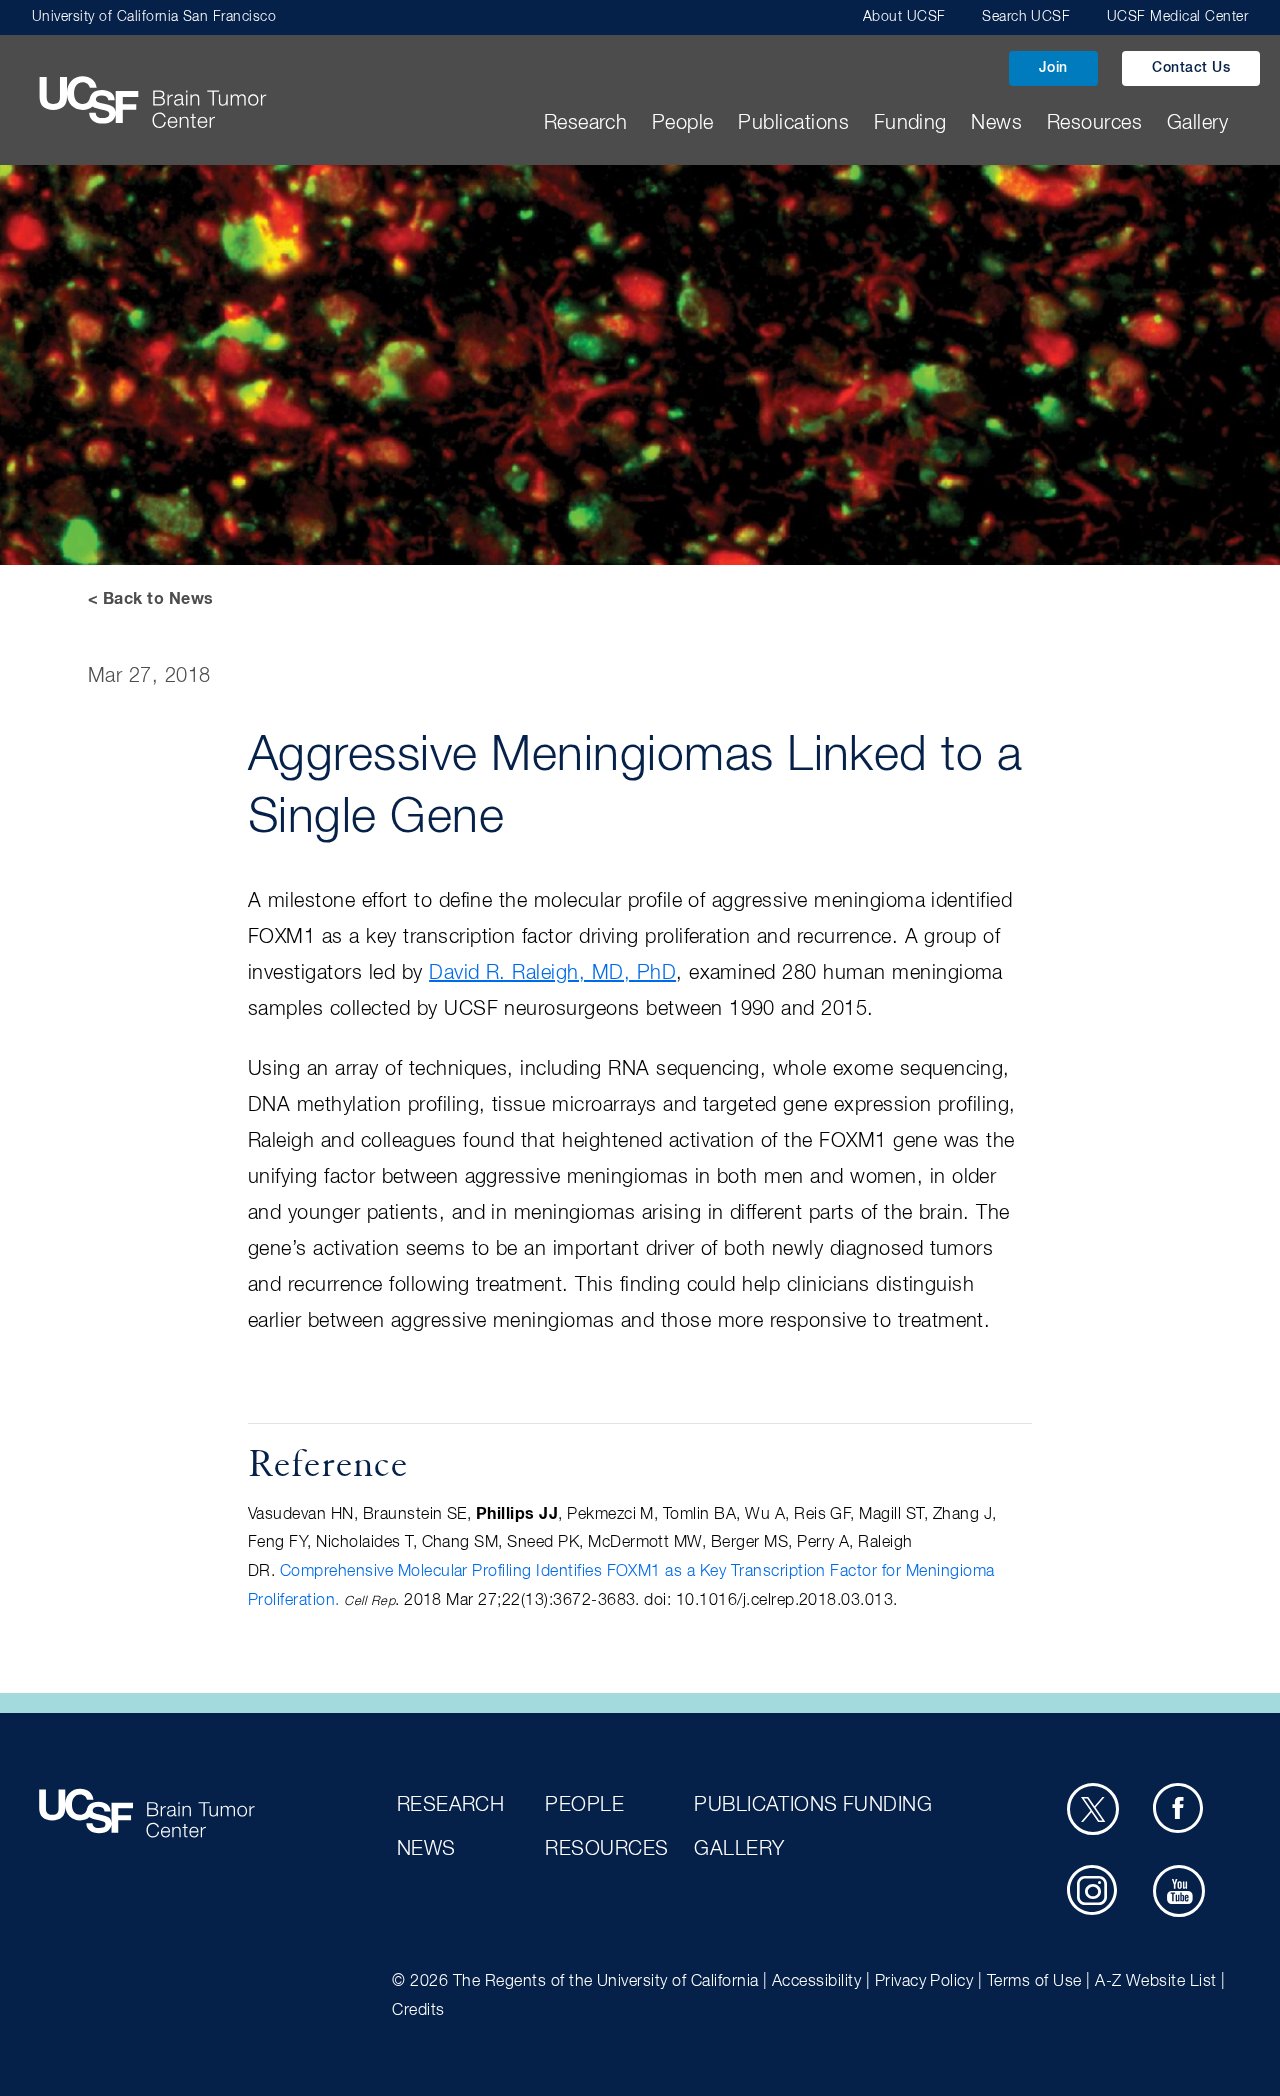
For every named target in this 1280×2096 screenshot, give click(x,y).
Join (1053, 68)
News (996, 123)
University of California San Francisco (154, 17)
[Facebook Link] (1179, 1809)
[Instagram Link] (1093, 1891)
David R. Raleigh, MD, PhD (552, 973)
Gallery (1197, 123)
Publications (793, 123)
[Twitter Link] (1093, 1809)
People (683, 123)
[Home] (152, 84)
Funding (910, 123)
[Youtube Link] (1179, 1891)
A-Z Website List (1156, 1982)
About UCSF (904, 17)
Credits (418, 2011)
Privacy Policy (924, 1982)
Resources (1094, 123)
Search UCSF (1026, 17)
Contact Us (1191, 68)
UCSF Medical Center (1177, 17)
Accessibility (816, 1982)
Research (586, 123)
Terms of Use (1034, 1982)
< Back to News (151, 599)
